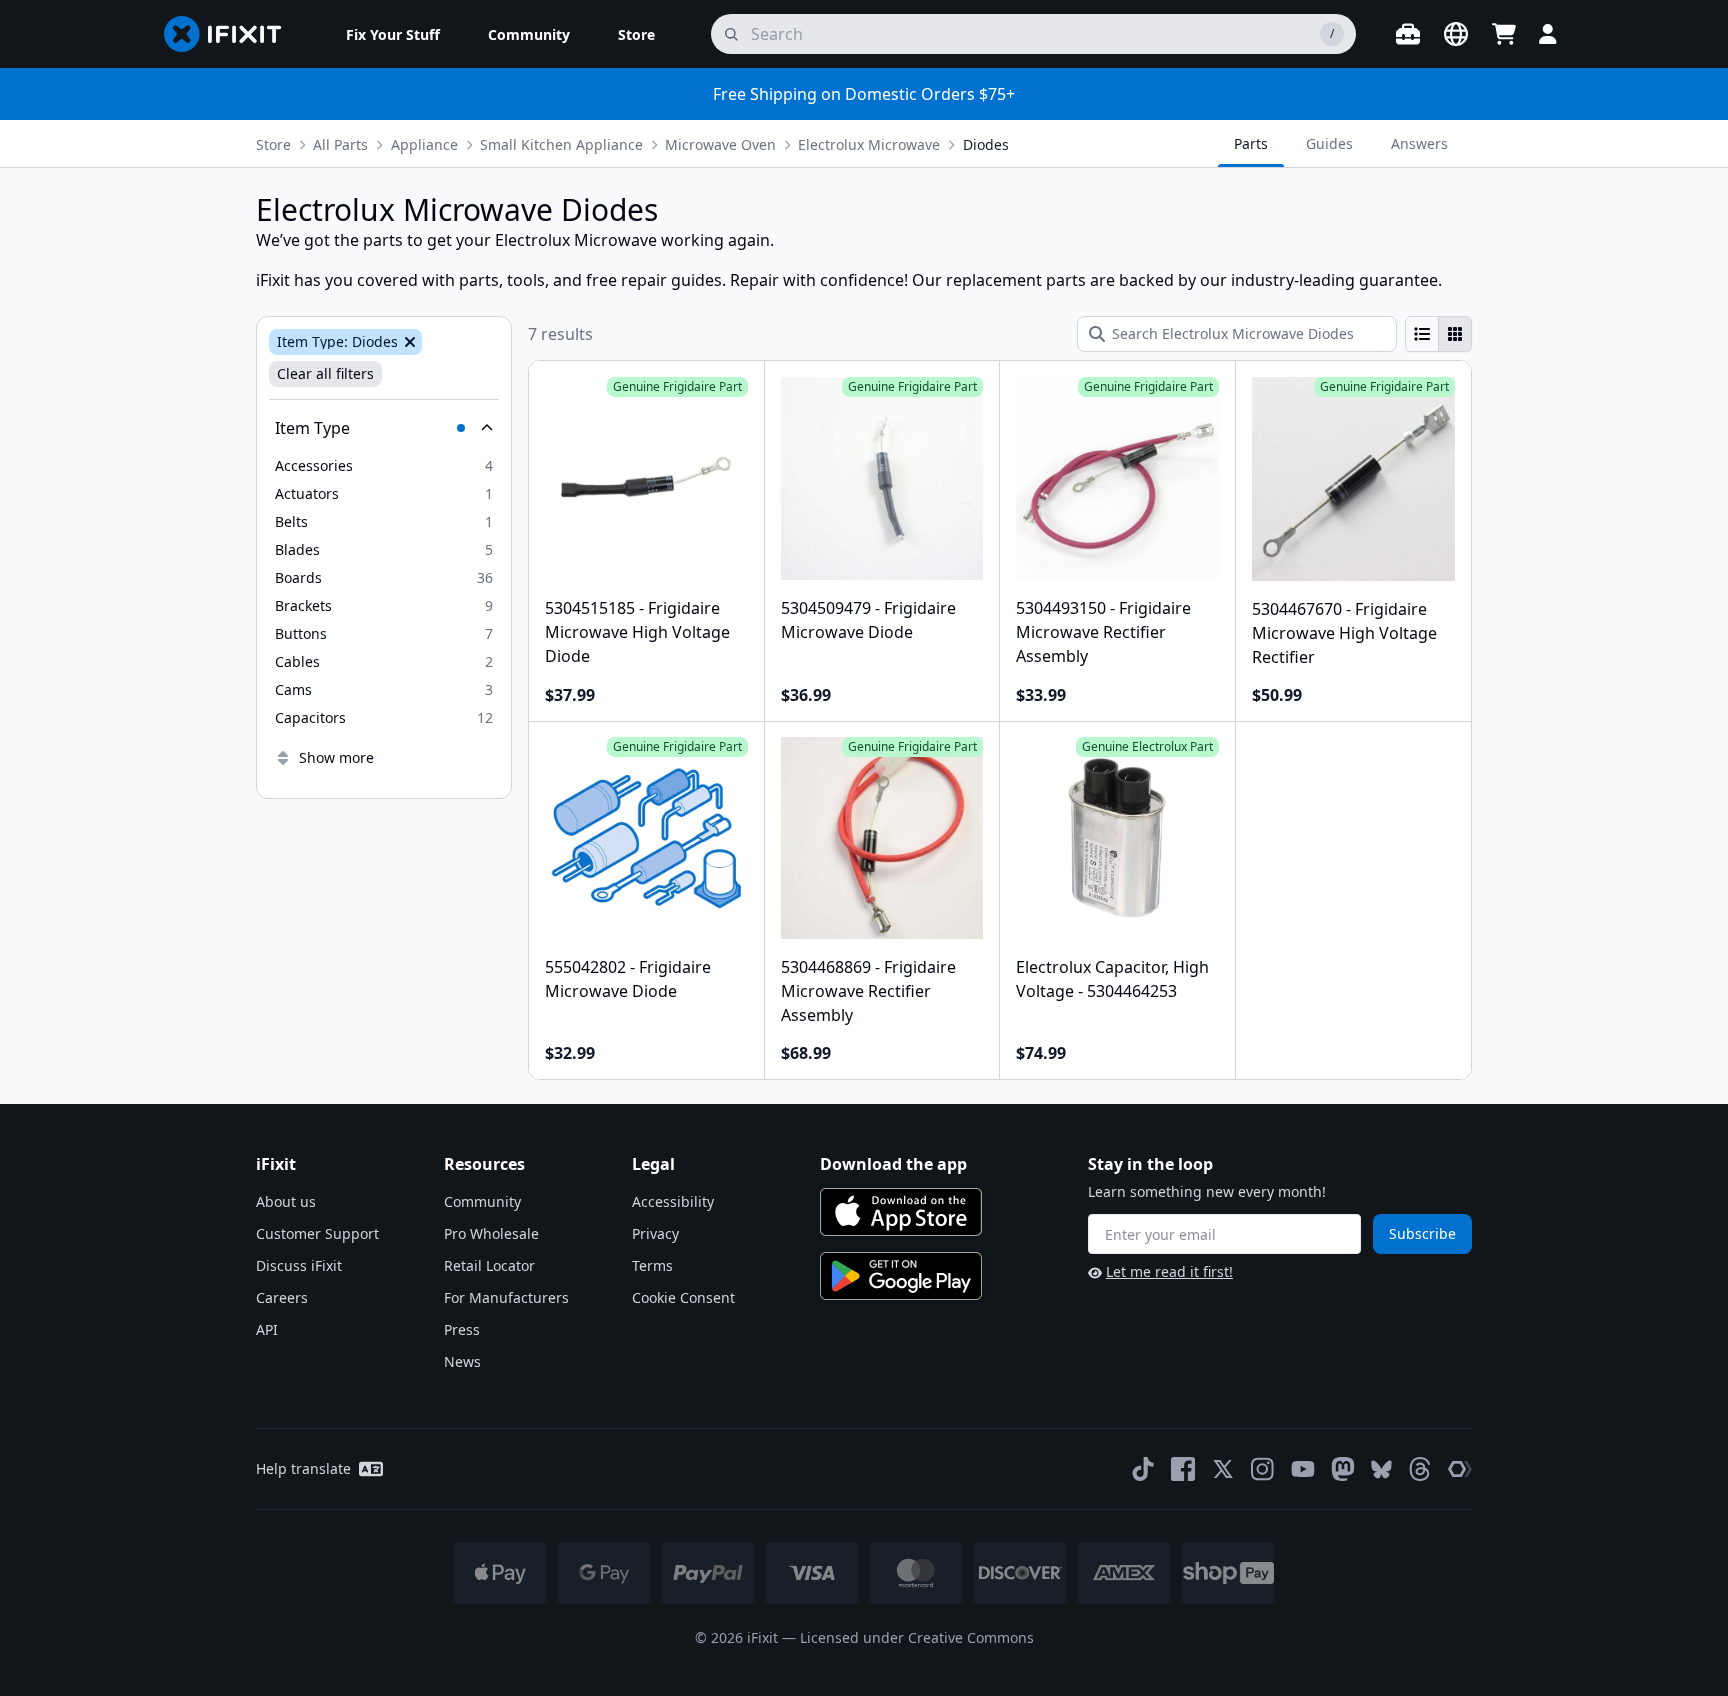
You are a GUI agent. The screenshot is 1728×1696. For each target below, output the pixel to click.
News (462, 1361)
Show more (336, 757)
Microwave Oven (720, 144)
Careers (282, 1297)
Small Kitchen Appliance (561, 144)
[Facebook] (1183, 1469)
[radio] (1422, 334)
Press (462, 1329)
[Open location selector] (1456, 34)
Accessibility (673, 1201)
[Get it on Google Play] (901, 1276)
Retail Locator (489, 1265)
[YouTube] (1303, 1469)
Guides (1329, 143)
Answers (1419, 143)
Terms (652, 1265)
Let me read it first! (1169, 1271)
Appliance (424, 144)
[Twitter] (1223, 1469)
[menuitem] (393, 34)
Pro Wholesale (491, 1233)
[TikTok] (1143, 1469)
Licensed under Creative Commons (917, 1637)
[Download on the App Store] (901, 1212)
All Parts (340, 144)
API (267, 1329)
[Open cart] (1504, 34)
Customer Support (317, 1233)
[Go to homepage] (231, 34)
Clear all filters (325, 373)
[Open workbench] (1408, 34)
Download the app (893, 1164)
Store (273, 144)
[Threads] (1420, 1469)
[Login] (1548, 34)
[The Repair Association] (1460, 1469)
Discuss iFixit (299, 1265)
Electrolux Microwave (869, 144)
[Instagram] (1263, 1469)
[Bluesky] (1381, 1469)
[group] (1438, 334)
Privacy (655, 1233)
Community (482, 1201)
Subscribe (1422, 1233)
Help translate (303, 1468)
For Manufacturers (506, 1297)
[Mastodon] (1343, 1469)
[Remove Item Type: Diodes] (408, 342)
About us (286, 1201)
